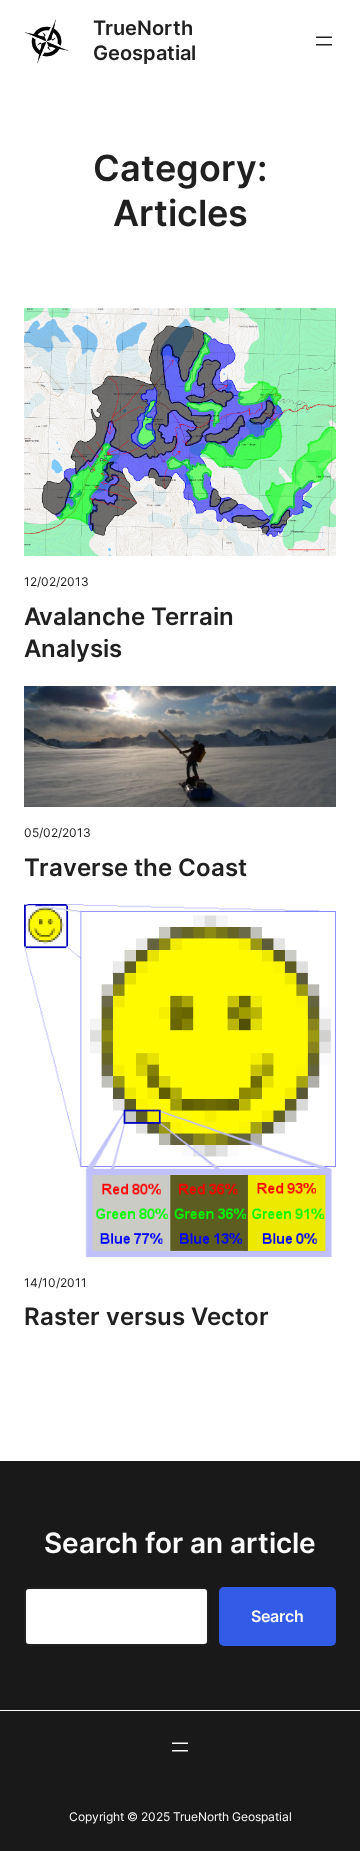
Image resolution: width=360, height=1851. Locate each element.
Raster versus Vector (146, 1316)
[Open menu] (324, 41)
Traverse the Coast (135, 867)
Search (277, 1616)
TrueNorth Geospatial (144, 40)
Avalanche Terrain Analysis (129, 632)
